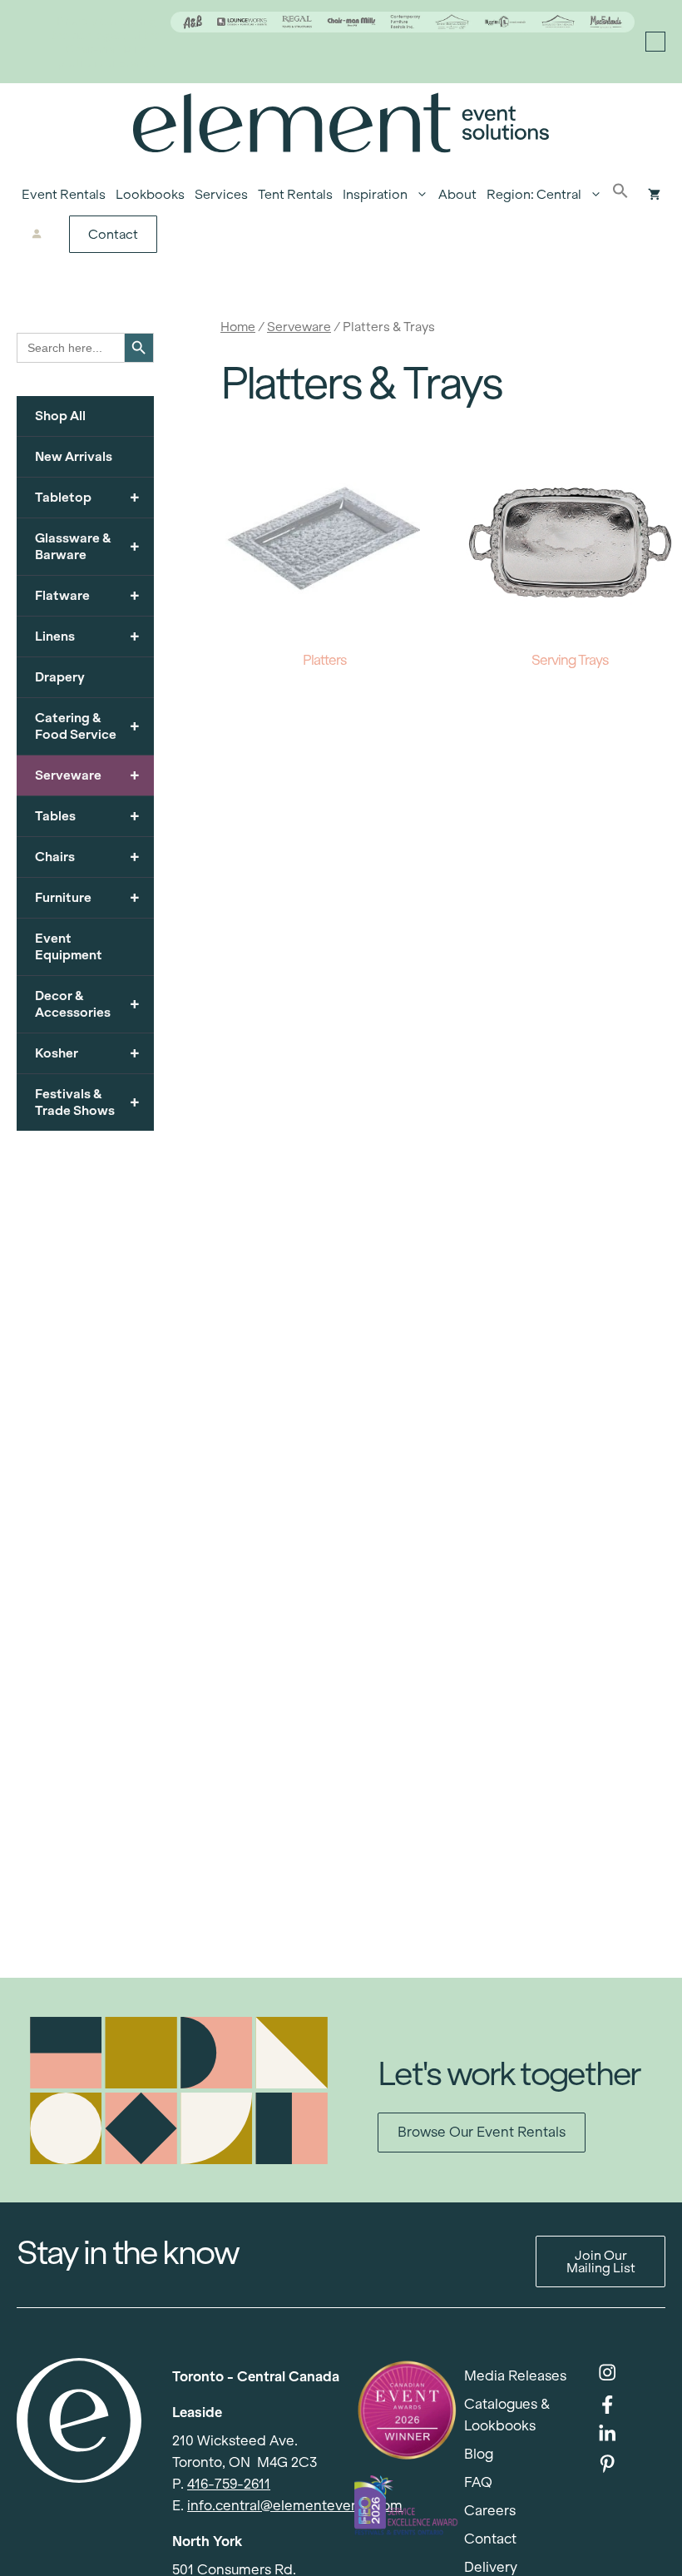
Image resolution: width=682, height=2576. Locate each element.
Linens (87, 636)
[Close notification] (655, 42)
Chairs (87, 857)
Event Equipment (69, 946)
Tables (87, 816)
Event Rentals (64, 194)
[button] (620, 195)
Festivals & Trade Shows (87, 1102)
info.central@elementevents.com (295, 2506)
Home (238, 327)
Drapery (60, 677)
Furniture (87, 897)
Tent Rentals (295, 194)
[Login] (37, 235)
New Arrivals (74, 456)
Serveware (299, 327)
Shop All (60, 416)
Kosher (87, 1053)
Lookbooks (150, 194)
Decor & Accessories (87, 1004)
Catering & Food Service (87, 726)
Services (221, 194)
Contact (113, 234)
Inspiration (375, 194)
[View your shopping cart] (654, 195)
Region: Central (534, 194)
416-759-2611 (229, 2484)
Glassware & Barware (87, 546)
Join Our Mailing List (601, 2261)
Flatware (87, 595)
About (457, 194)
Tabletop (87, 497)
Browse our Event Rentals (482, 2132)
